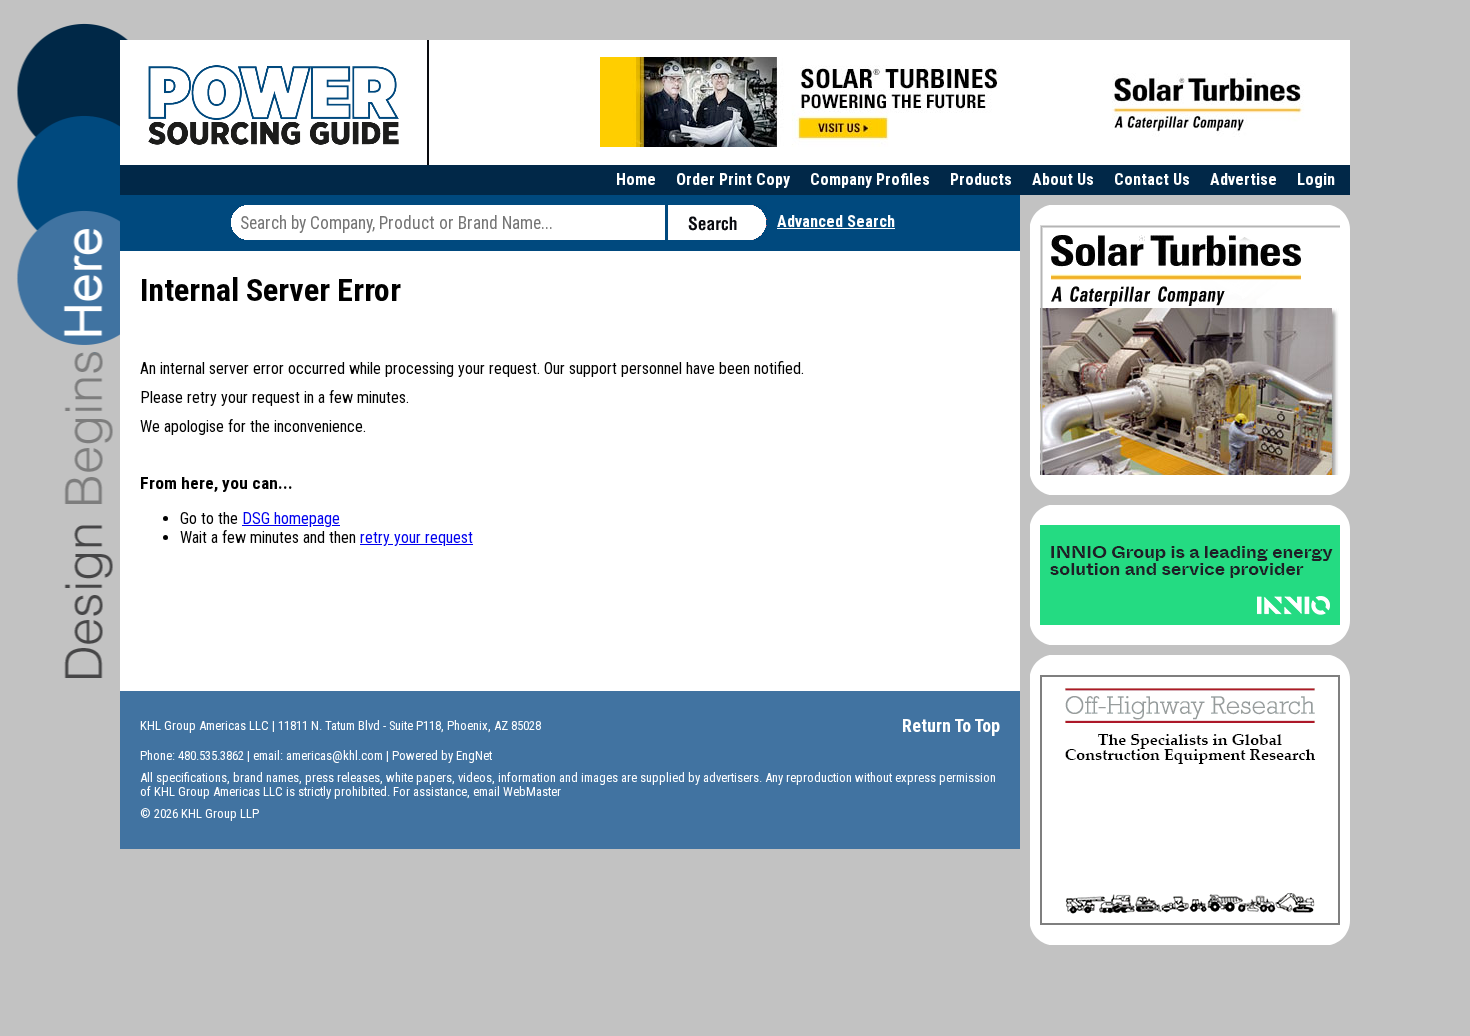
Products (981, 179)
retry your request (416, 537)
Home (636, 179)
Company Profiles (870, 179)
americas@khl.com (334, 755)
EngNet (474, 755)
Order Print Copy (733, 179)
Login (1316, 179)
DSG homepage (291, 518)
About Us (1063, 179)
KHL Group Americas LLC (204, 725)
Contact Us (1152, 179)
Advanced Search (836, 221)
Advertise (1243, 179)
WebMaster (532, 791)
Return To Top (951, 725)
